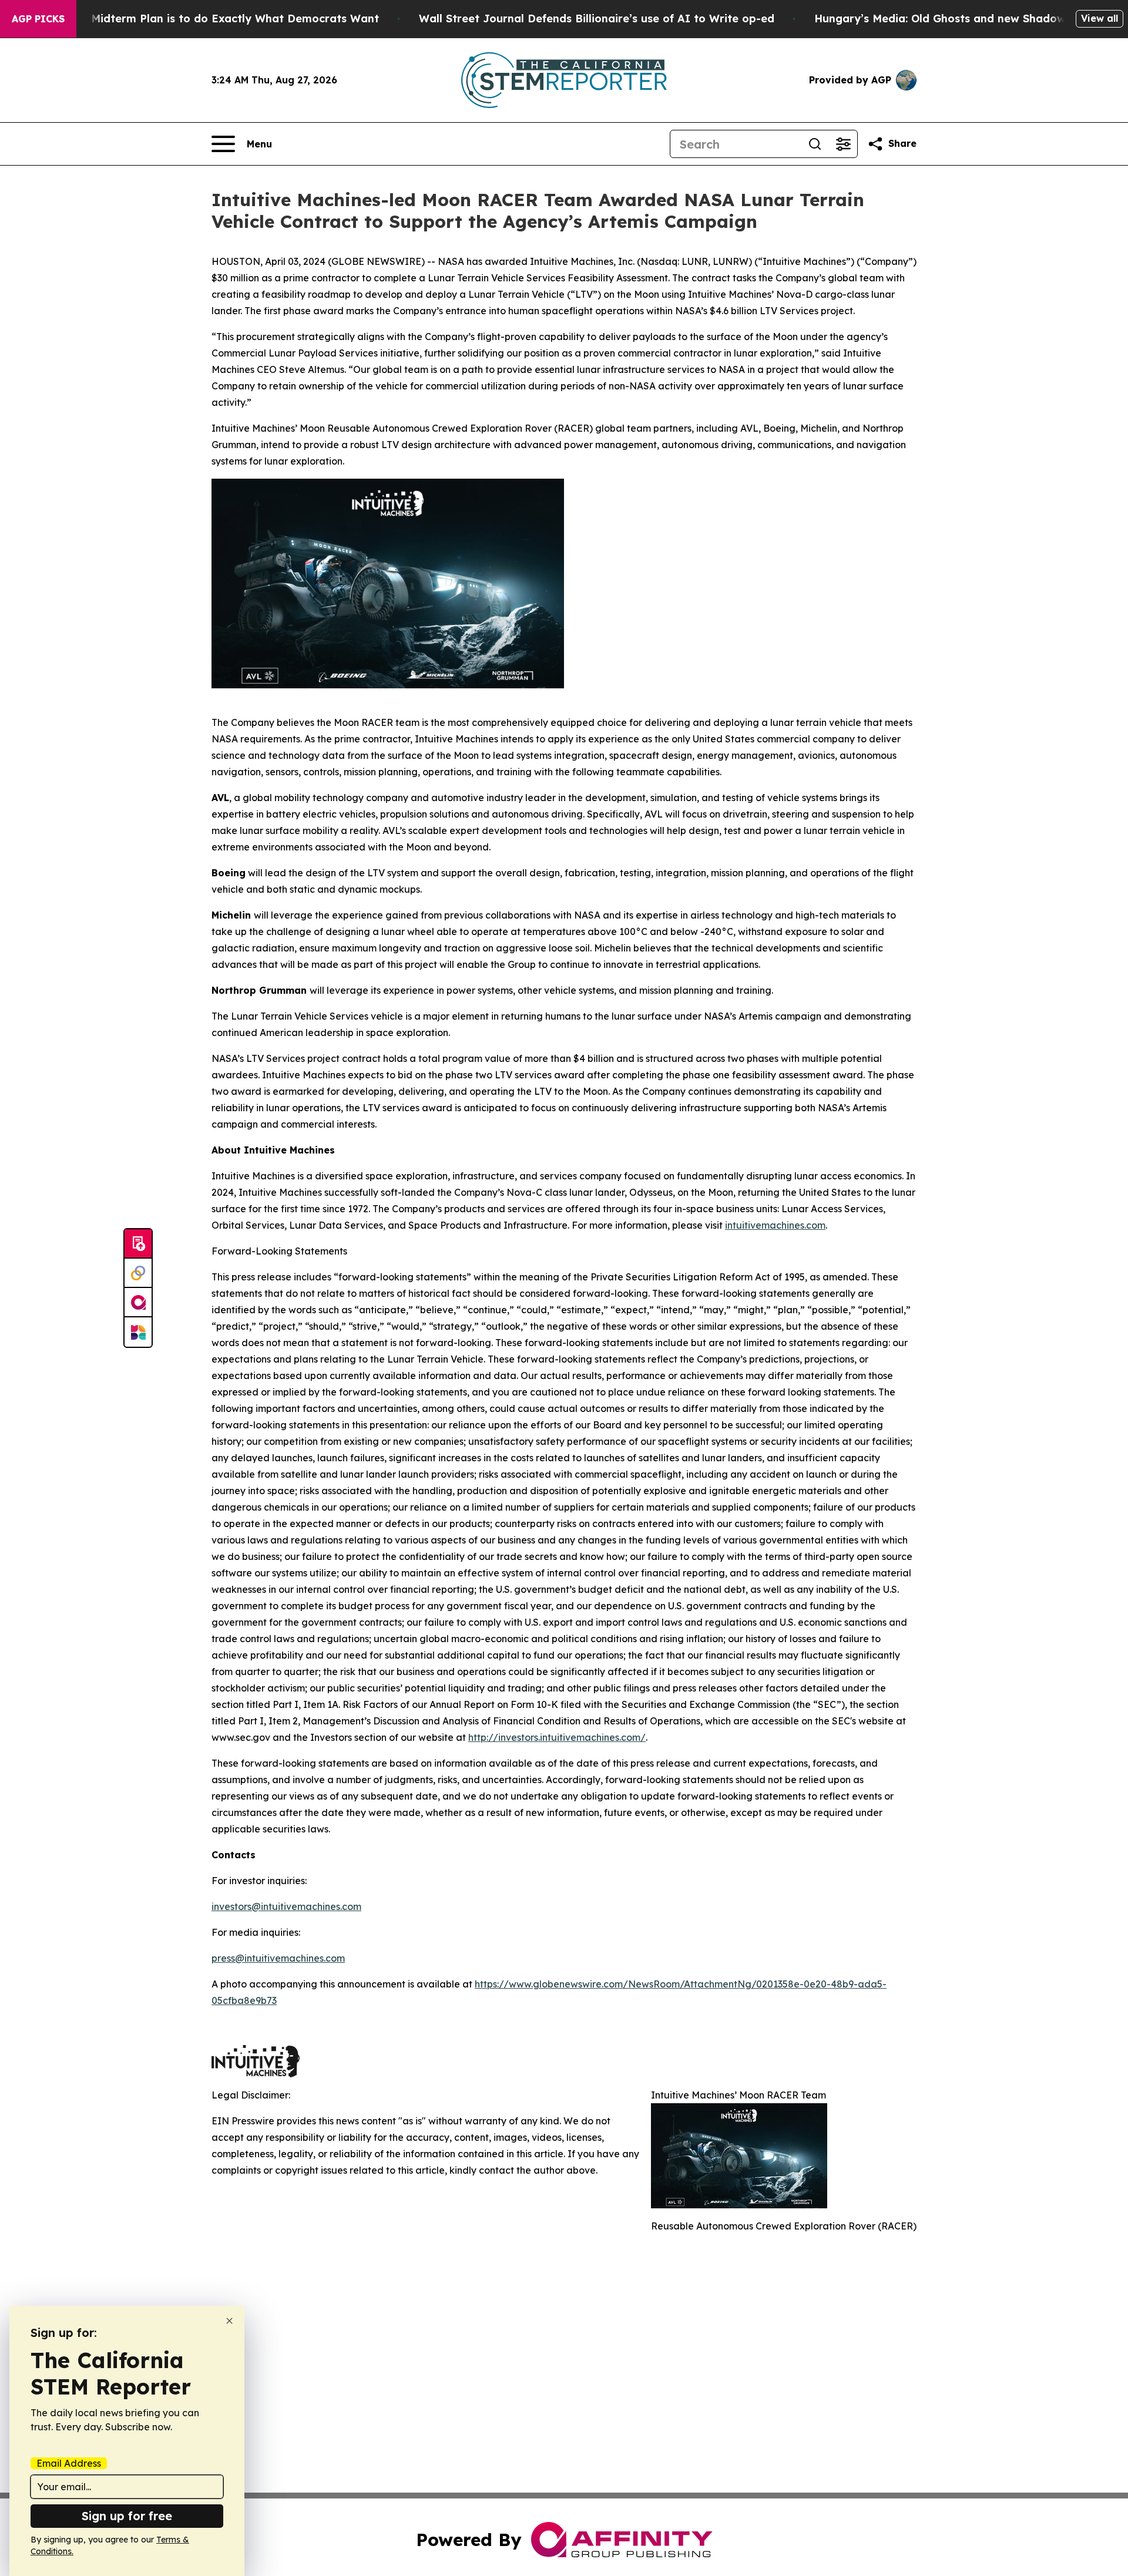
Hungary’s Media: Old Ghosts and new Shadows (943, 19)
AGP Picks (38, 19)
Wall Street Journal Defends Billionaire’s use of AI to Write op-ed (597, 19)
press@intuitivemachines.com (278, 1958)
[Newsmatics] (138, 1332)
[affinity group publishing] (138, 1303)
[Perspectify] (138, 1273)
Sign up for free (127, 2516)
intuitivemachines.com (775, 1225)
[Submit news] (138, 1244)
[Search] (815, 144)
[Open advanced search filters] (843, 144)
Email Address (69, 2463)
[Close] (229, 2321)
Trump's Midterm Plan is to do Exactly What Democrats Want (212, 19)
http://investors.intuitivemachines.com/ (557, 1737)
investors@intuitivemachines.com (286, 1906)
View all (1100, 18)
